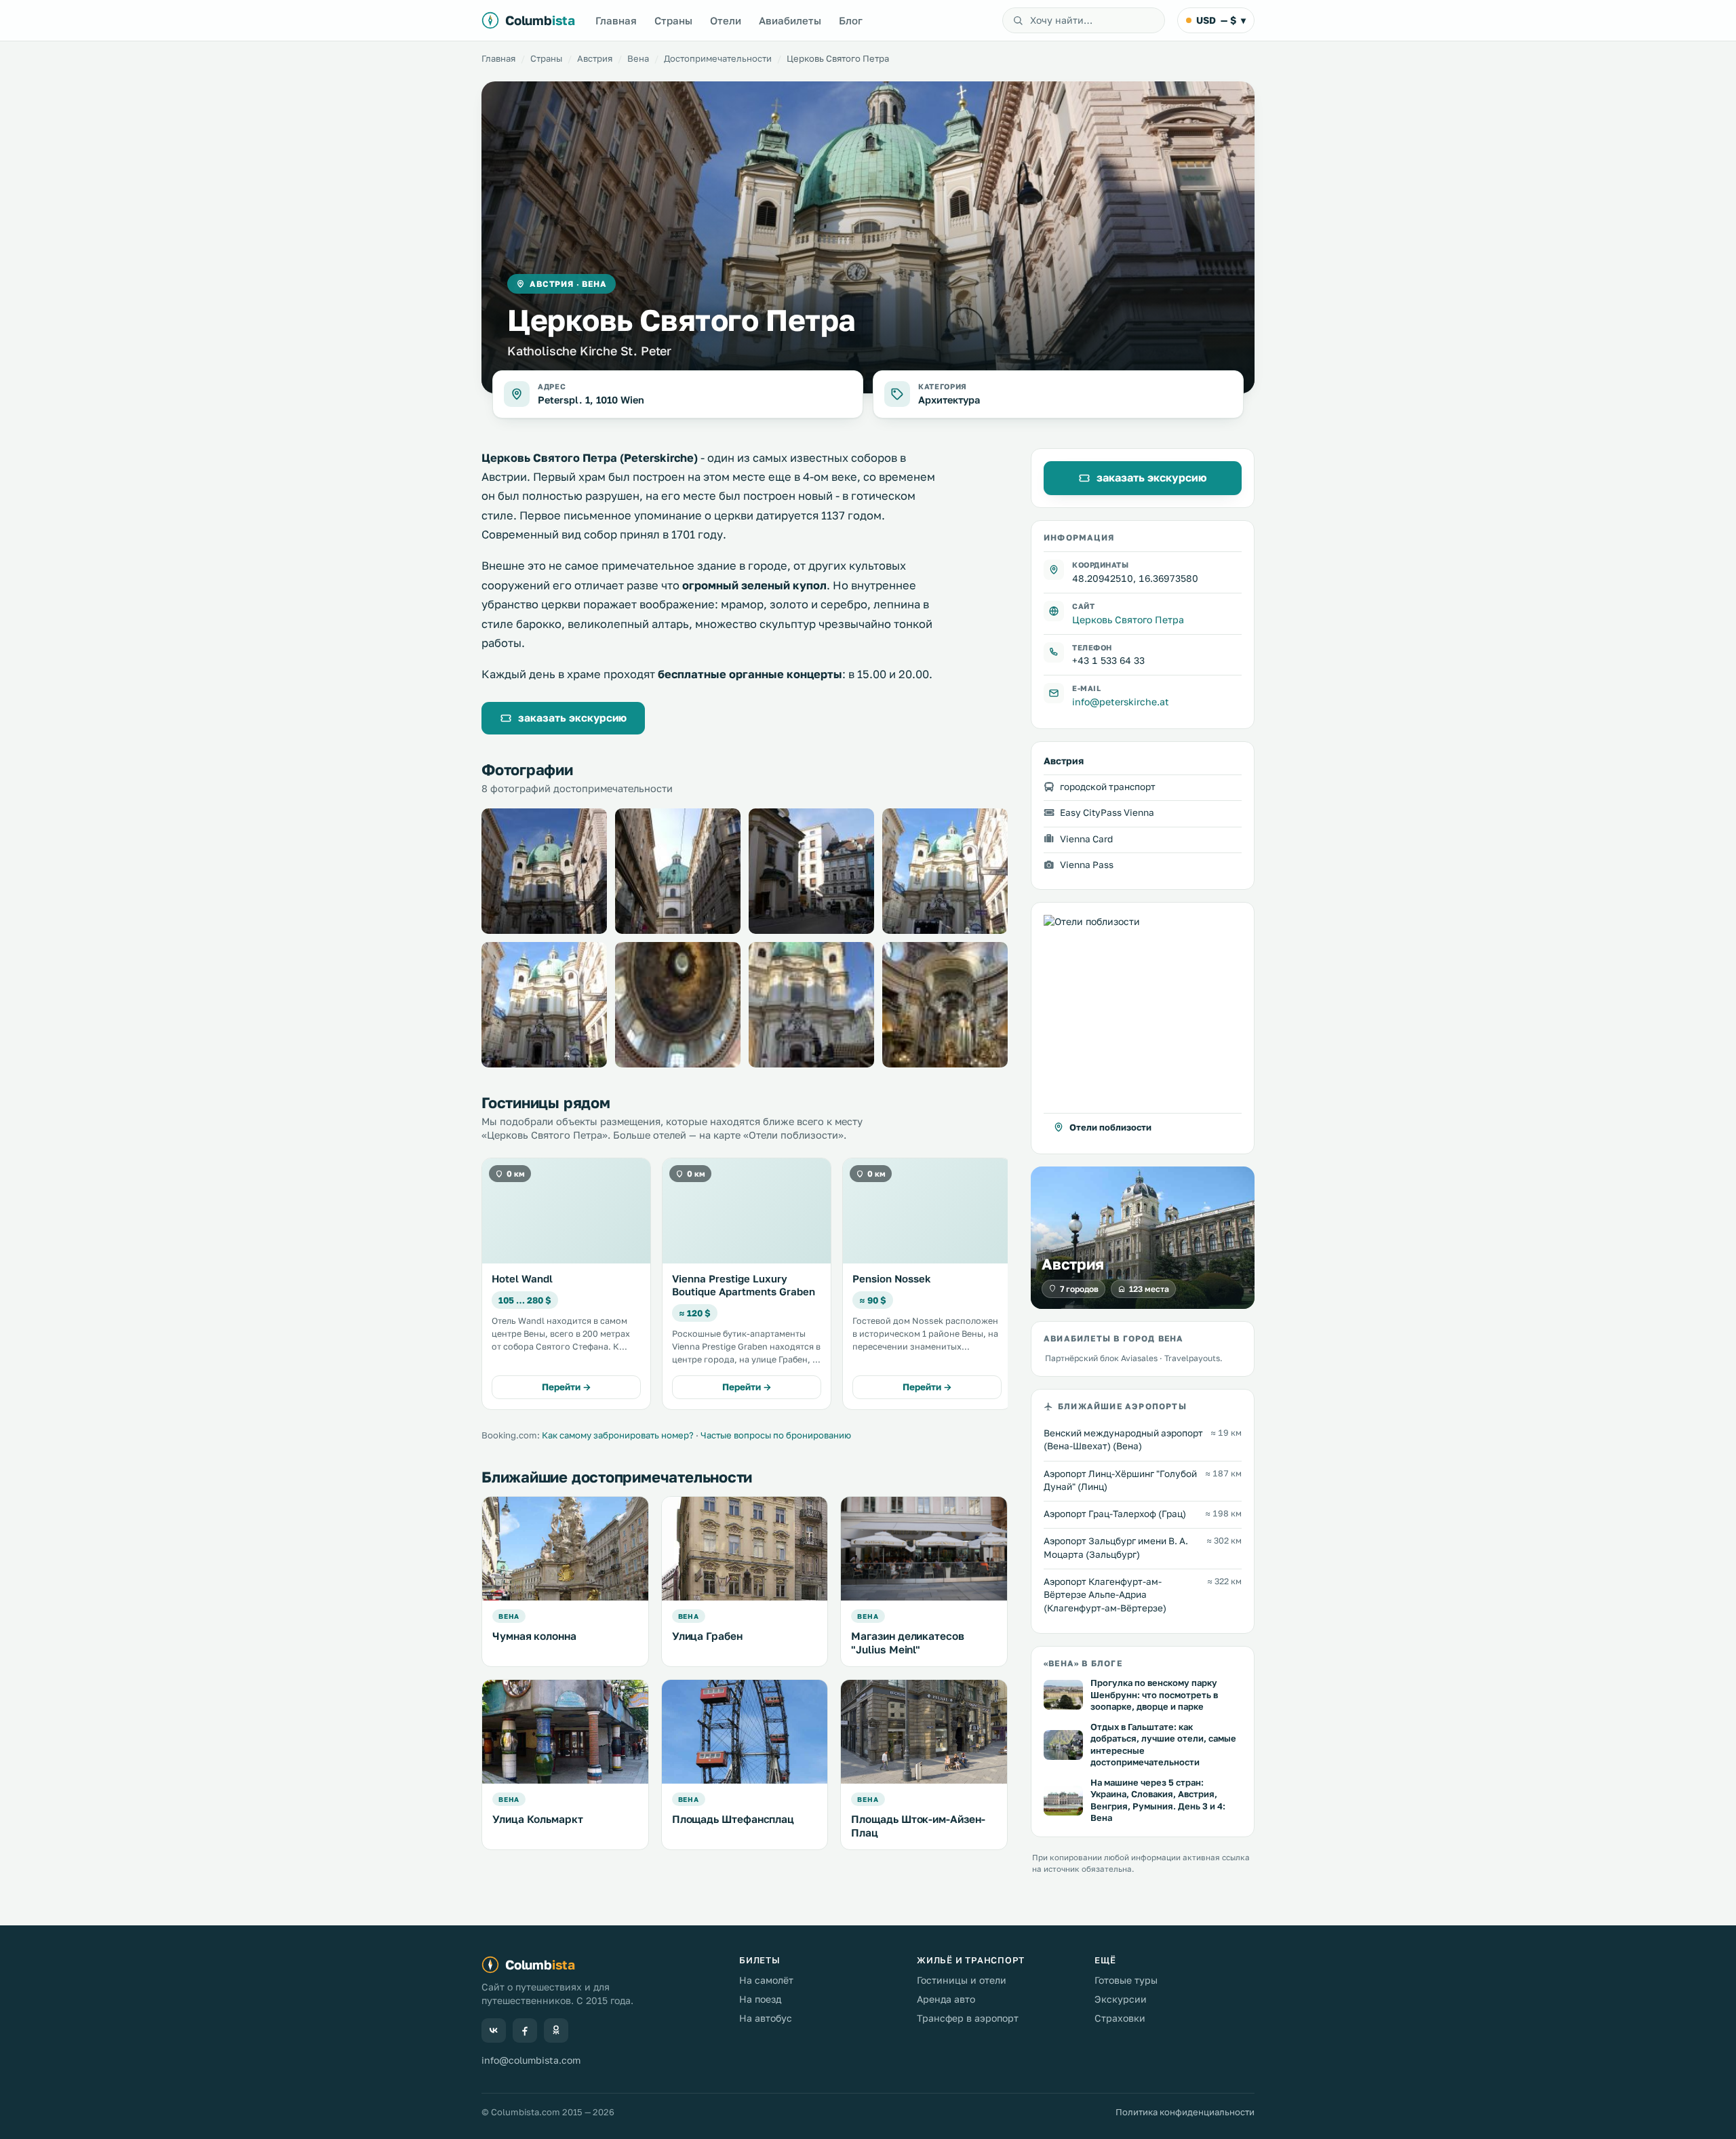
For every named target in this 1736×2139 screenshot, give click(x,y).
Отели (726, 20)
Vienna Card (1086, 838)
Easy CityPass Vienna (1107, 812)
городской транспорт (1108, 787)
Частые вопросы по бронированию (776, 1435)
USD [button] (1221, 20)
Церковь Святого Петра (1128, 619)
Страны (673, 20)
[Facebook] (525, 2030)
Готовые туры (1126, 1980)
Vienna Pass (1087, 864)
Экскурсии (1121, 1999)
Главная (616, 20)
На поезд (760, 1999)
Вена (638, 58)
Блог (851, 20)
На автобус (766, 2018)
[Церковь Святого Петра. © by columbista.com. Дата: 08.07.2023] (678, 1005)
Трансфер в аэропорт (968, 2018)
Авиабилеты (790, 20)
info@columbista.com (531, 2060)
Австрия (595, 58)
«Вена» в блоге (1083, 1663)
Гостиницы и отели (962, 1980)
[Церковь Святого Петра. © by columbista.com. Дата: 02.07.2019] (544, 871)
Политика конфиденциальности (1185, 2112)
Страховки (1120, 2018)
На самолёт (766, 1980)
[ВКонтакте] (494, 2030)
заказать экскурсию (572, 718)
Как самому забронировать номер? (618, 1435)
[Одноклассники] (556, 2030)
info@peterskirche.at (1121, 702)
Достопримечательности (718, 58)
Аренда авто (946, 1999)
